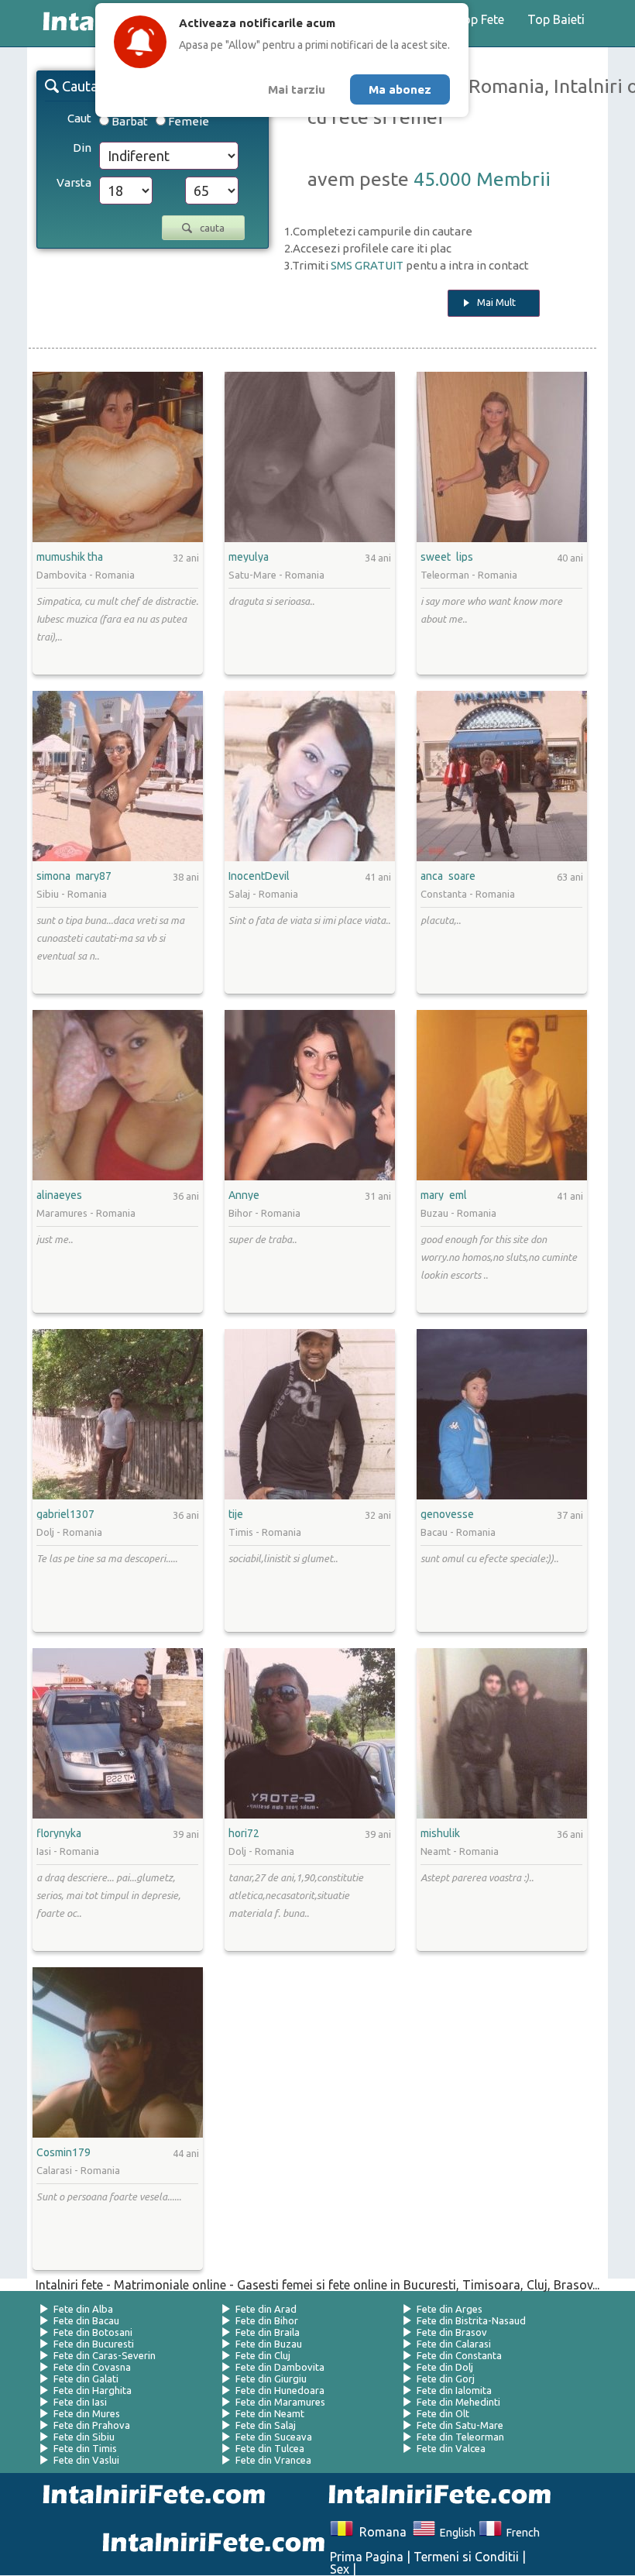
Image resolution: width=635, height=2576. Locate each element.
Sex (340, 2569)
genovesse (447, 1514)
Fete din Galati (86, 2379)
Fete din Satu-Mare (460, 2425)
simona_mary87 (74, 876)
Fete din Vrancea (273, 2460)
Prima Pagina (367, 2557)
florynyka (59, 1833)
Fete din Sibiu (84, 2437)
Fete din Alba (83, 2309)
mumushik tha (70, 557)
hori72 (244, 1833)
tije (236, 1514)
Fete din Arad (266, 2309)
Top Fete (480, 19)
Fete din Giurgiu (271, 2379)
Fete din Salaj (266, 2425)
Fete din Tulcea (270, 2448)
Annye (244, 1195)
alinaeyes (59, 1195)
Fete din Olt (443, 2413)
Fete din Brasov (452, 2332)
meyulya (249, 557)
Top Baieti (556, 19)
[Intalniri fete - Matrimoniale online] (435, 2496)
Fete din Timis (85, 2448)
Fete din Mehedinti (458, 2402)
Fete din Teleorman (460, 2437)
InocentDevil (259, 876)
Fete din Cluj (263, 2355)
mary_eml (444, 1195)
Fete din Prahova (92, 2425)
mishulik (440, 1833)
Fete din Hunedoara (280, 2390)
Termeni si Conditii (466, 2557)
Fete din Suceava (274, 2437)
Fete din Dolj (445, 2367)
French (520, 2533)
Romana (379, 2532)
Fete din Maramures (280, 2402)
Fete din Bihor (267, 2320)
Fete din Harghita (93, 2390)
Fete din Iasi (80, 2402)
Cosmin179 (63, 2152)
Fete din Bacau (86, 2320)
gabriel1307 (65, 1514)
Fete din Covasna (92, 2367)
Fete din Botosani (93, 2332)
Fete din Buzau (269, 2344)
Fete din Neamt (270, 2413)
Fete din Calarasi (454, 2344)
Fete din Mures (87, 2413)
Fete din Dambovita (280, 2367)
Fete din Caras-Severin (105, 2355)
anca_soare (448, 876)
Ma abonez (400, 89)
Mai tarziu (297, 89)
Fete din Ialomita (454, 2390)
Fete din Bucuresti (94, 2344)
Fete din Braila (268, 2332)
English (455, 2533)
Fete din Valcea (451, 2448)
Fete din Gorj (446, 2379)
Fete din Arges (450, 2309)
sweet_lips (447, 557)
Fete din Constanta (459, 2355)
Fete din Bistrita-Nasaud (471, 2320)
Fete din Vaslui (86, 2460)
